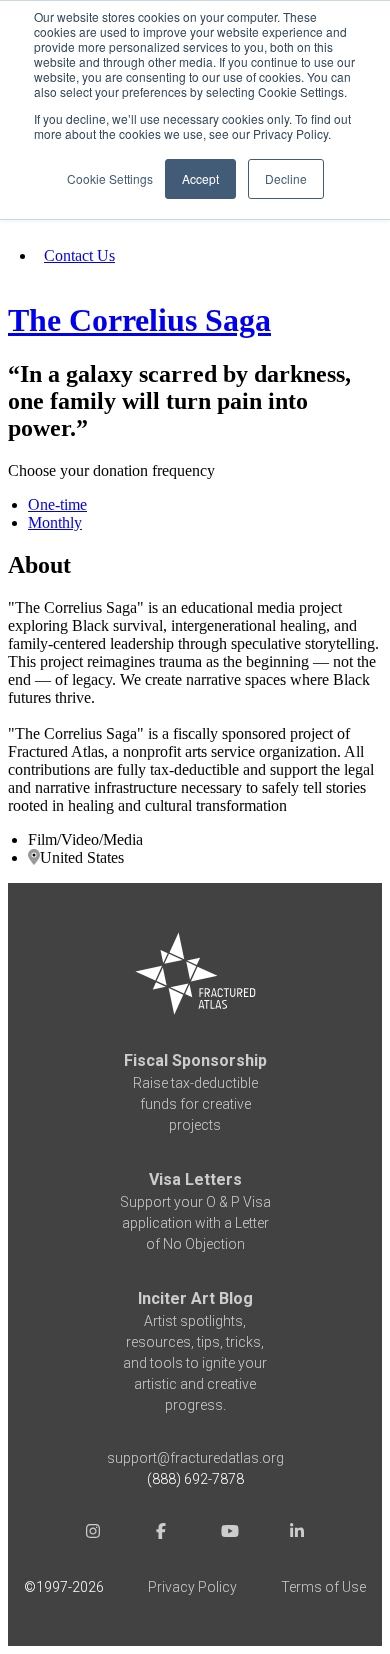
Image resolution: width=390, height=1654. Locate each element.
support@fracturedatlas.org (195, 1458)
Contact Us (79, 255)
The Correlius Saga (139, 320)
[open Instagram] (93, 1533)
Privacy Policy (192, 1587)
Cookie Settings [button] (110, 178)
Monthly (55, 522)
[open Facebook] (161, 1533)
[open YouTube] (229, 1533)
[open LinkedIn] (297, 1533)
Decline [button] (286, 178)
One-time (57, 504)
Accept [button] (200, 178)
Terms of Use (323, 1587)
